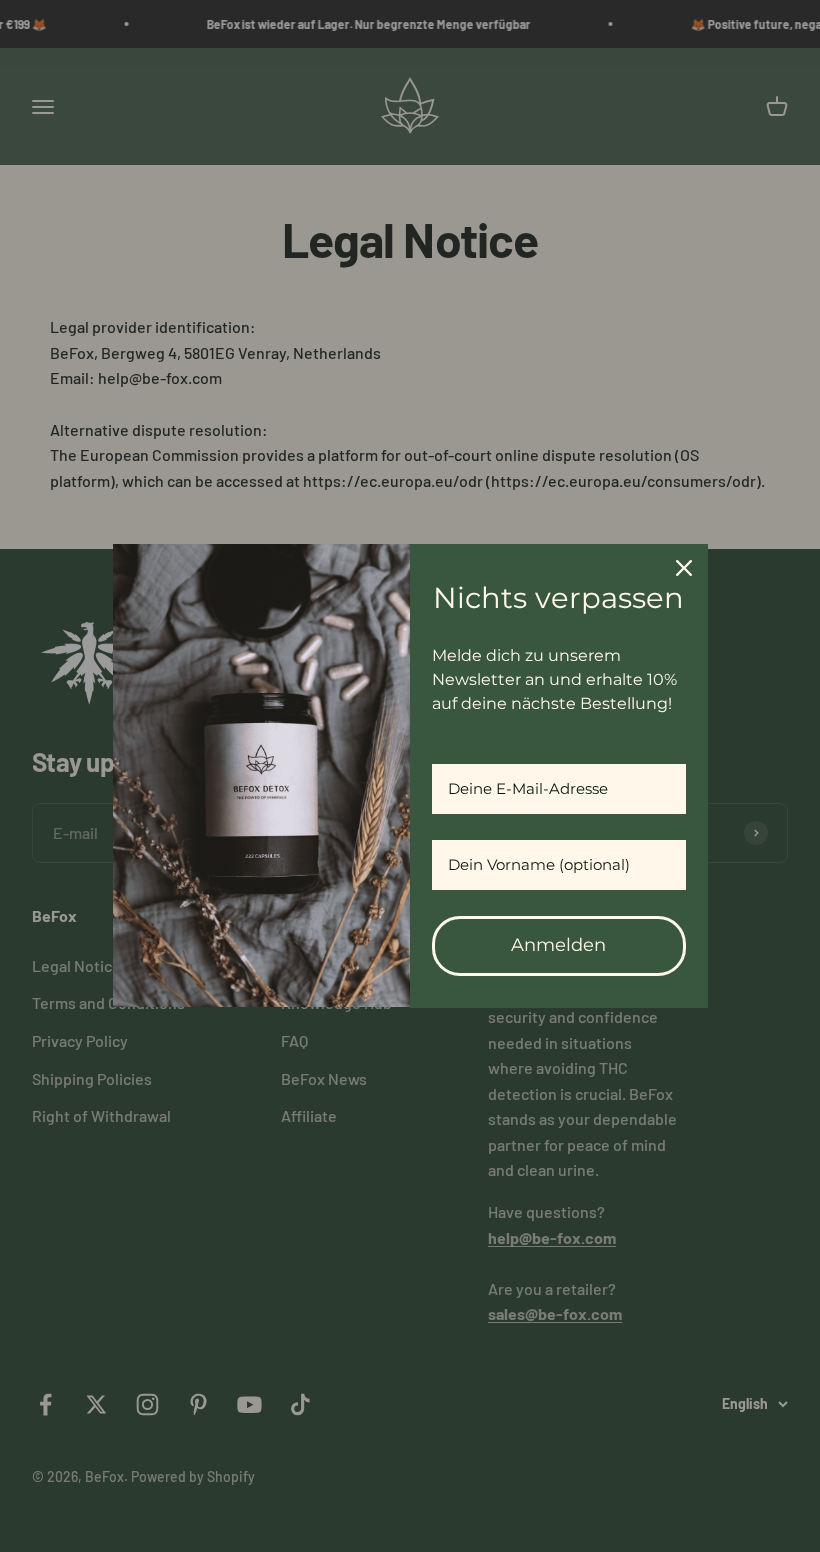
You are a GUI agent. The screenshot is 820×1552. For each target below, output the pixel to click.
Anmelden (558, 945)
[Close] (684, 568)
